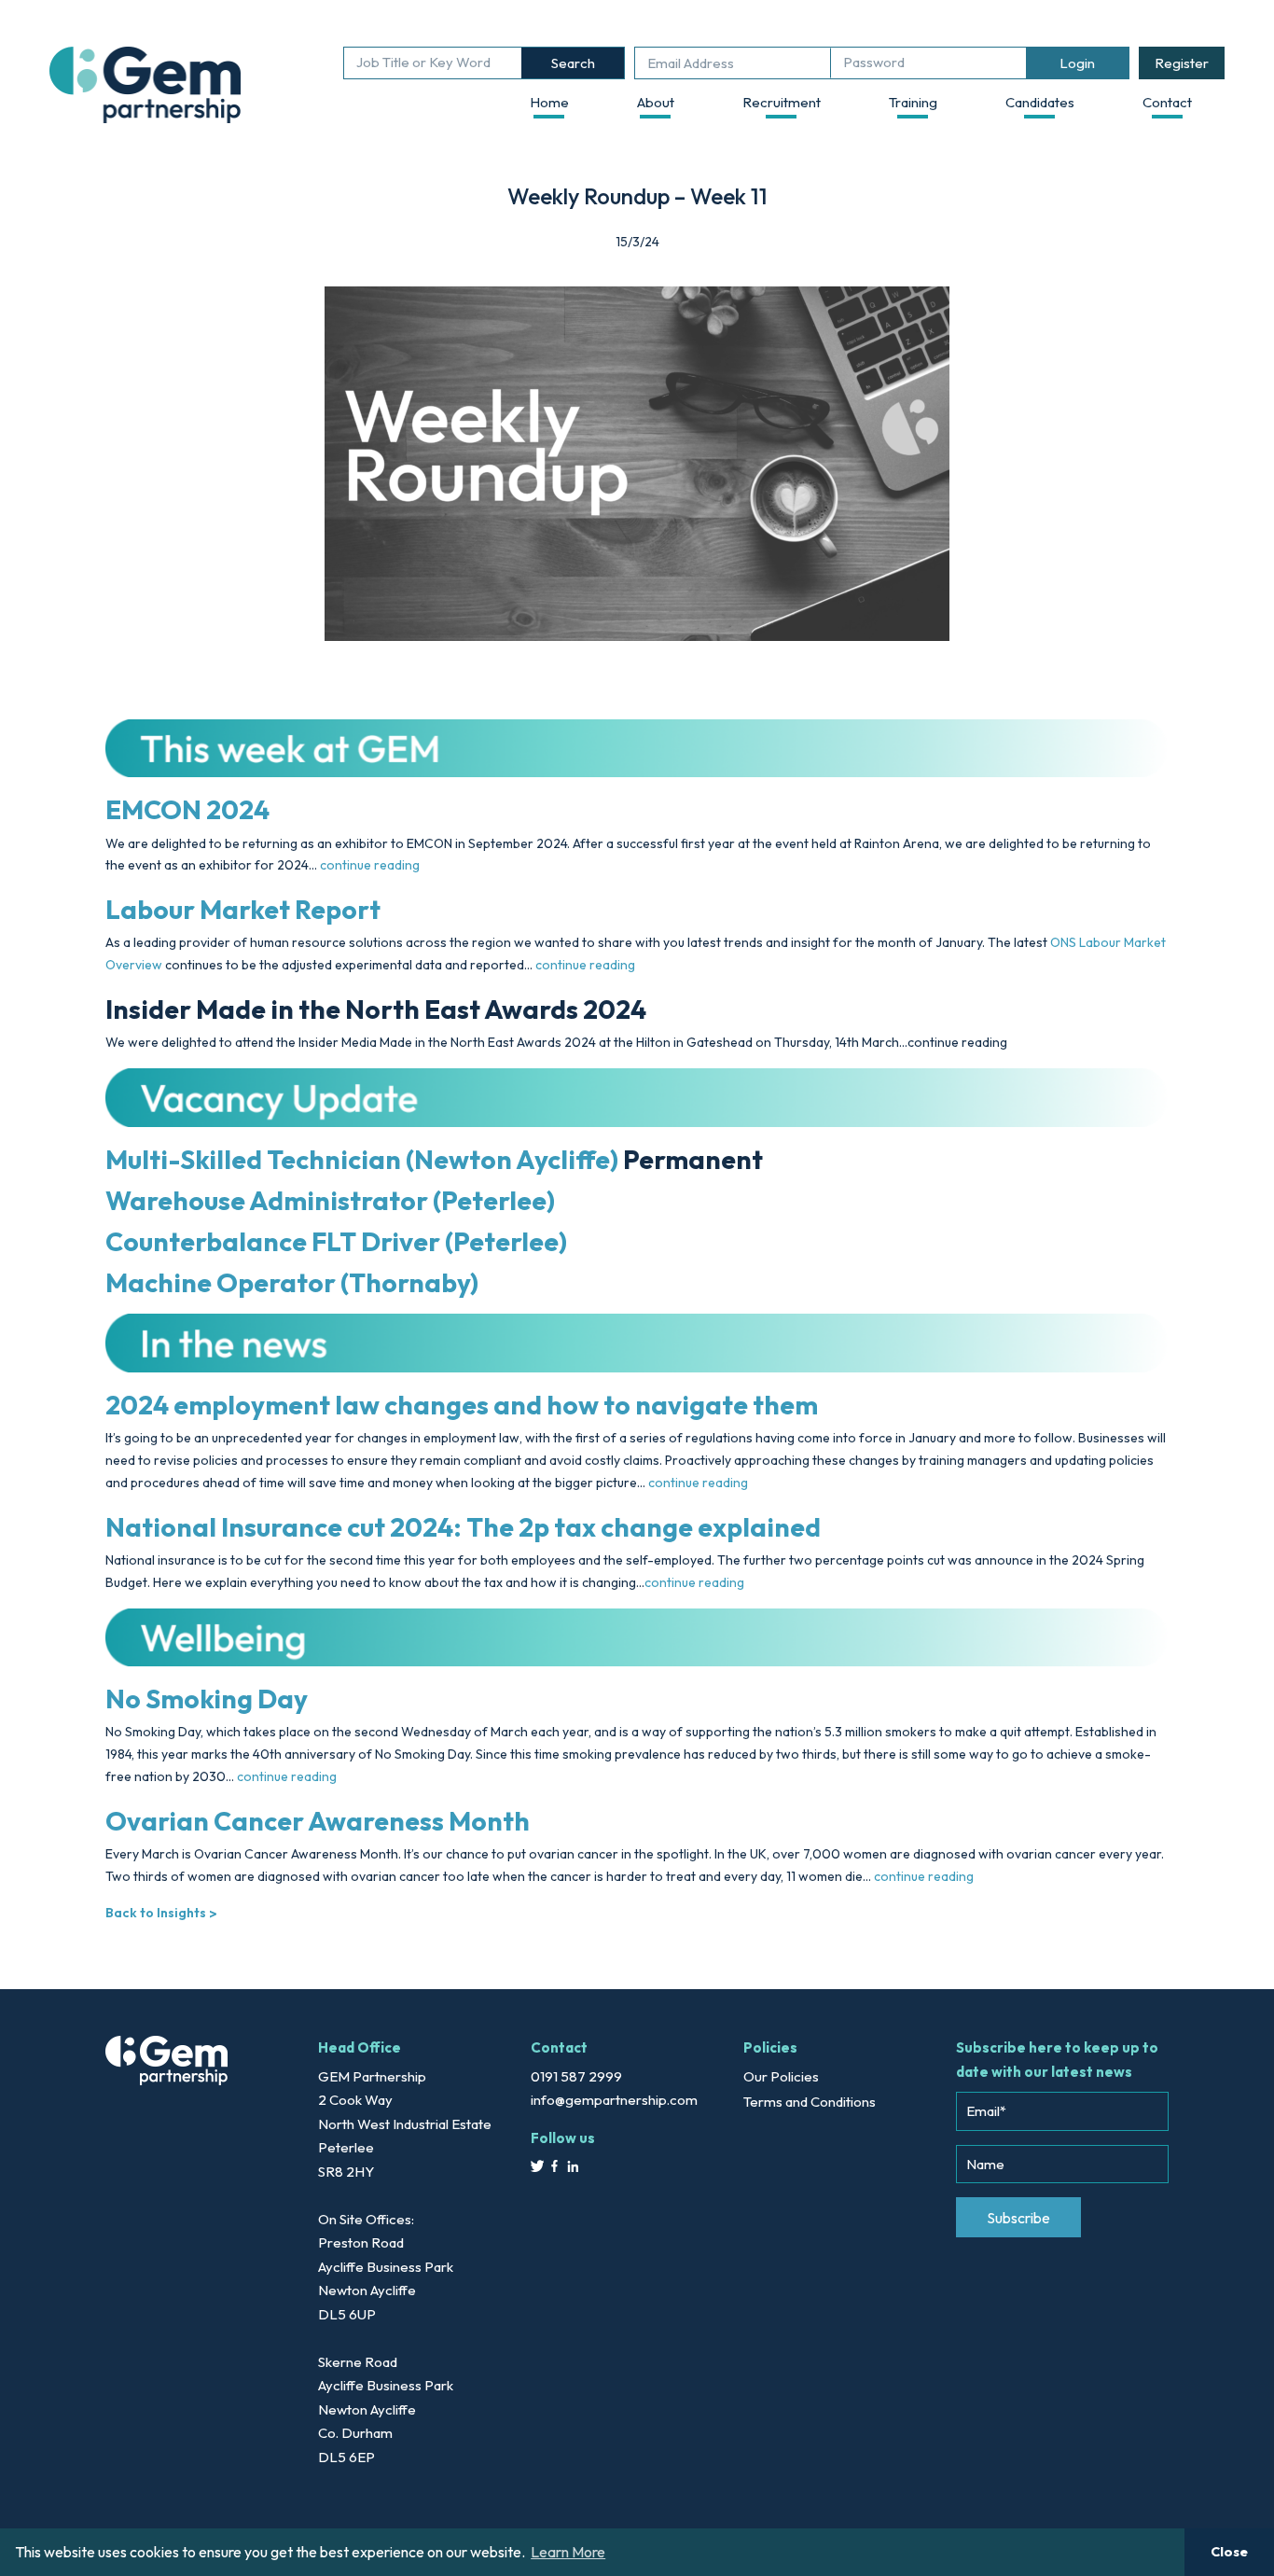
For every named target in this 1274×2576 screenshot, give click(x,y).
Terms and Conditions (810, 2102)
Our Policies (781, 2076)
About (656, 102)
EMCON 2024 (187, 809)
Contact (1167, 102)
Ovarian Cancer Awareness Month (318, 1821)
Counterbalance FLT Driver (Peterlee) (336, 1241)
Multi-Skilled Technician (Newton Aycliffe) (362, 1159)
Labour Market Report (243, 909)
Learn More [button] (568, 2552)
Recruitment (782, 102)
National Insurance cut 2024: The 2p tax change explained (463, 1527)
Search (573, 63)
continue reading (370, 865)
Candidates (1040, 102)
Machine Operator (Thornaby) (292, 1282)
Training (913, 102)
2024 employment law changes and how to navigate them (462, 1405)
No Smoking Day (209, 1699)
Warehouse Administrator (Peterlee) (330, 1200)
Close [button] (1229, 2552)
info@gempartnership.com (614, 2100)
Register (1182, 63)
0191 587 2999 (576, 2076)
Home (549, 102)
